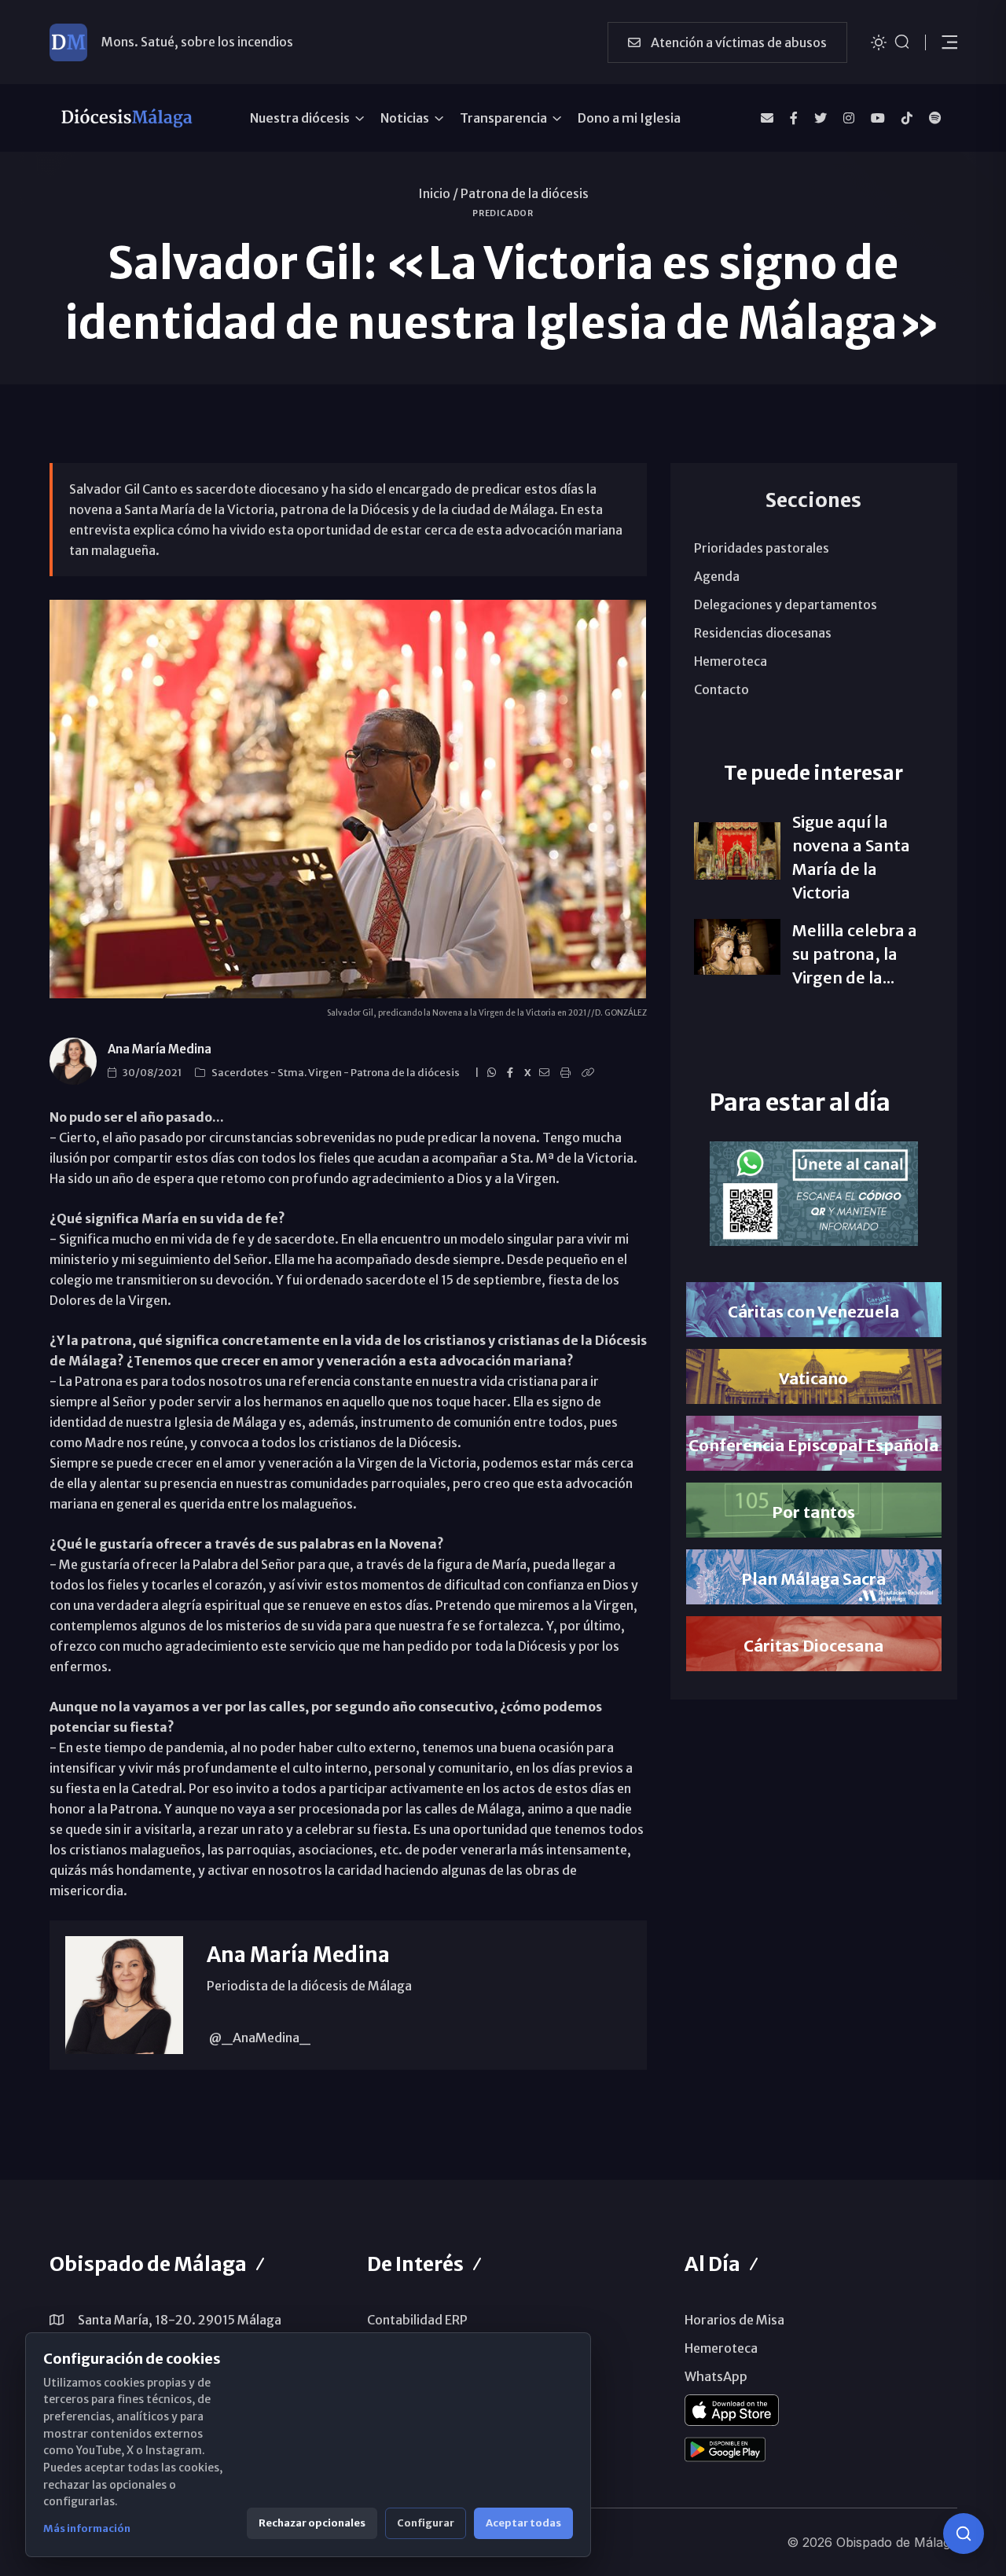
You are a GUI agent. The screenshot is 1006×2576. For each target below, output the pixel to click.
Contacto (721, 689)
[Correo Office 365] (767, 118)
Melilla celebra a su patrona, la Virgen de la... (855, 954)
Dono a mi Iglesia (629, 118)
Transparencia (503, 118)
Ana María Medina (160, 1049)
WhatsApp (716, 2376)
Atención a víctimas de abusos (738, 42)
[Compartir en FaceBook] (512, 1073)
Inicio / (438, 193)
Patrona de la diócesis (525, 193)
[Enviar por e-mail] (547, 1073)
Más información (87, 2528)
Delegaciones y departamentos (786, 604)
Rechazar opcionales (312, 2523)
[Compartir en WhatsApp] (494, 1073)
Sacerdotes (241, 1073)
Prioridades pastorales (762, 548)
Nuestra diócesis (300, 118)
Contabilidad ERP (417, 2320)
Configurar (426, 2523)
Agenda (717, 576)
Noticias (405, 118)
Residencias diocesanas (763, 633)
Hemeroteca (731, 661)
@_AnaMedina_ (259, 2038)
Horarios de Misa (734, 2320)
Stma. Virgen (310, 1073)
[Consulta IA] (964, 2534)
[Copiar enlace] (590, 1073)
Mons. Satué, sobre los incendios (197, 42)
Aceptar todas (523, 2523)
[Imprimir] (568, 1073)
